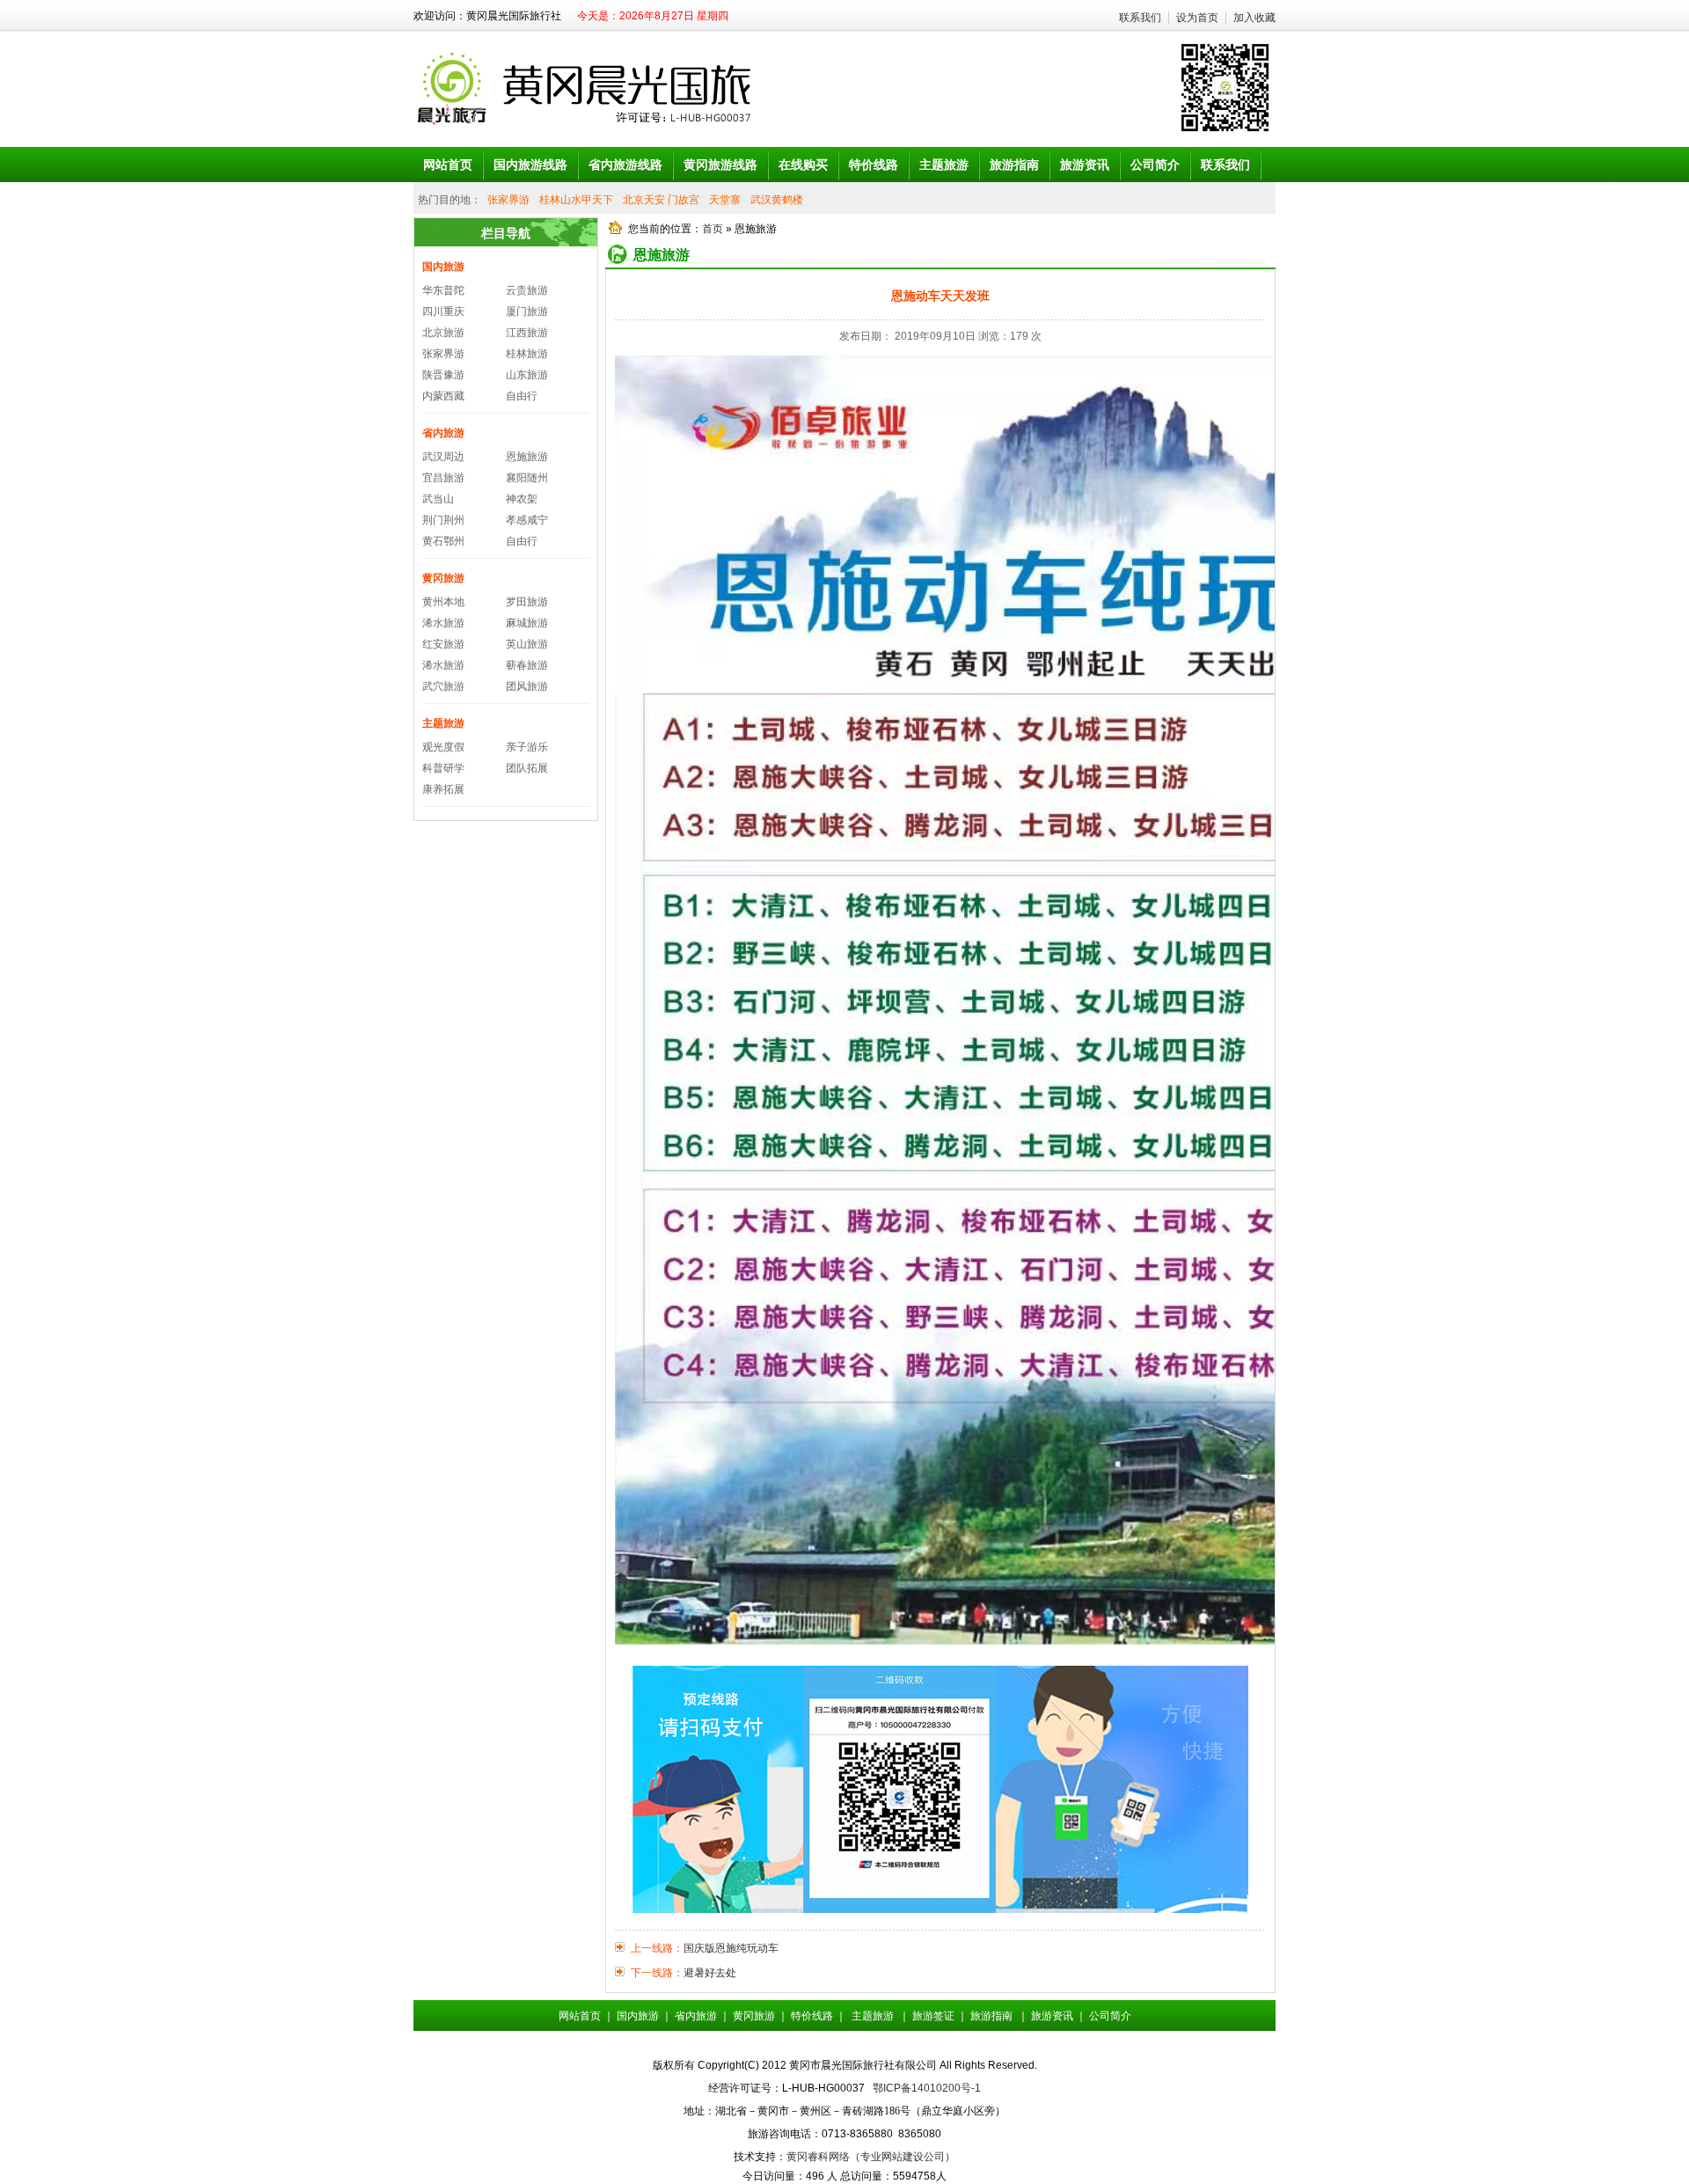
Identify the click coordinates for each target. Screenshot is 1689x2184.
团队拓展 (527, 768)
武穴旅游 (443, 686)
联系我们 (1140, 18)
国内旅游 (443, 267)
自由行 (522, 396)
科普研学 (443, 768)
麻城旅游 (527, 623)
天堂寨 (725, 200)
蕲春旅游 (527, 665)
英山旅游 (527, 644)
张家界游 (508, 200)
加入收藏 (1254, 18)
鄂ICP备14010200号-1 (927, 2088)
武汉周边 (443, 457)
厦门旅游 (527, 311)
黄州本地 (443, 602)
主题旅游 (443, 723)
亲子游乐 (527, 747)
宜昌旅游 (443, 478)
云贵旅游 (527, 290)
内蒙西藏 (443, 396)
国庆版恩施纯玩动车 (731, 1948)
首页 (713, 229)
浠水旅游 (443, 623)
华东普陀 (443, 290)
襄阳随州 (527, 478)
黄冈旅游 (443, 578)
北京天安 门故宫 (661, 200)
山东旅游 (527, 375)
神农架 (522, 499)
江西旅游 (527, 333)
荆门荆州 (443, 520)
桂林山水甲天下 (576, 200)
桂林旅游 (527, 354)
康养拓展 (443, 789)
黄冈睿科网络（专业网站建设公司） (871, 2157)
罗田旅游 (527, 602)
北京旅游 (443, 333)
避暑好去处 (710, 1973)
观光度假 (443, 747)
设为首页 (1197, 18)
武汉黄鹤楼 (777, 200)
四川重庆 (443, 311)
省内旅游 (443, 433)
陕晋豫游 (443, 375)
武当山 (438, 499)
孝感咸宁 (527, 520)
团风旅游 (527, 686)
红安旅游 (443, 644)
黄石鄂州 (443, 541)
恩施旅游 (527, 457)
